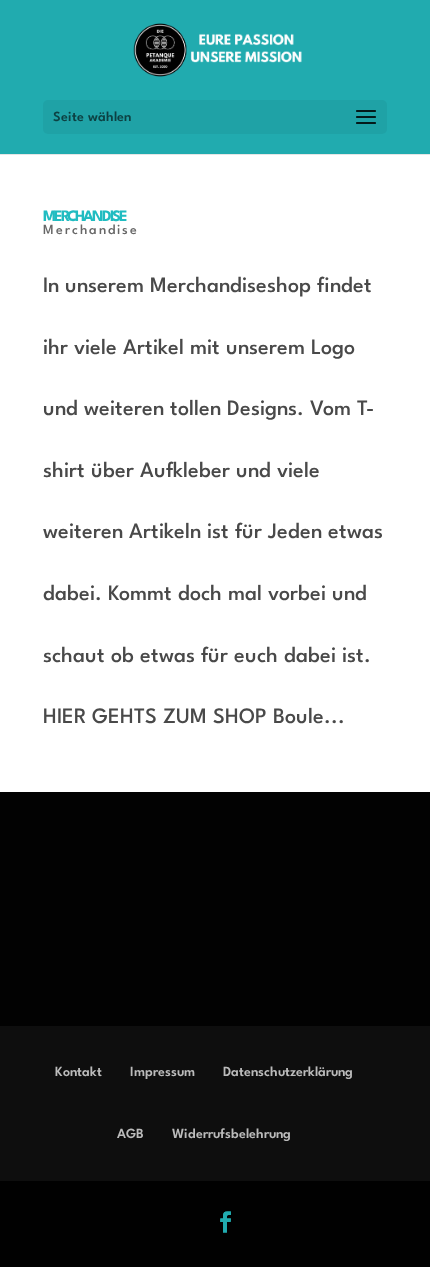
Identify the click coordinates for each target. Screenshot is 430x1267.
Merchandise (84, 217)
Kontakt (78, 1072)
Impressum (162, 1072)
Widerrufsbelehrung (231, 1134)
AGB (130, 1134)
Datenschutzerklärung (288, 1072)
